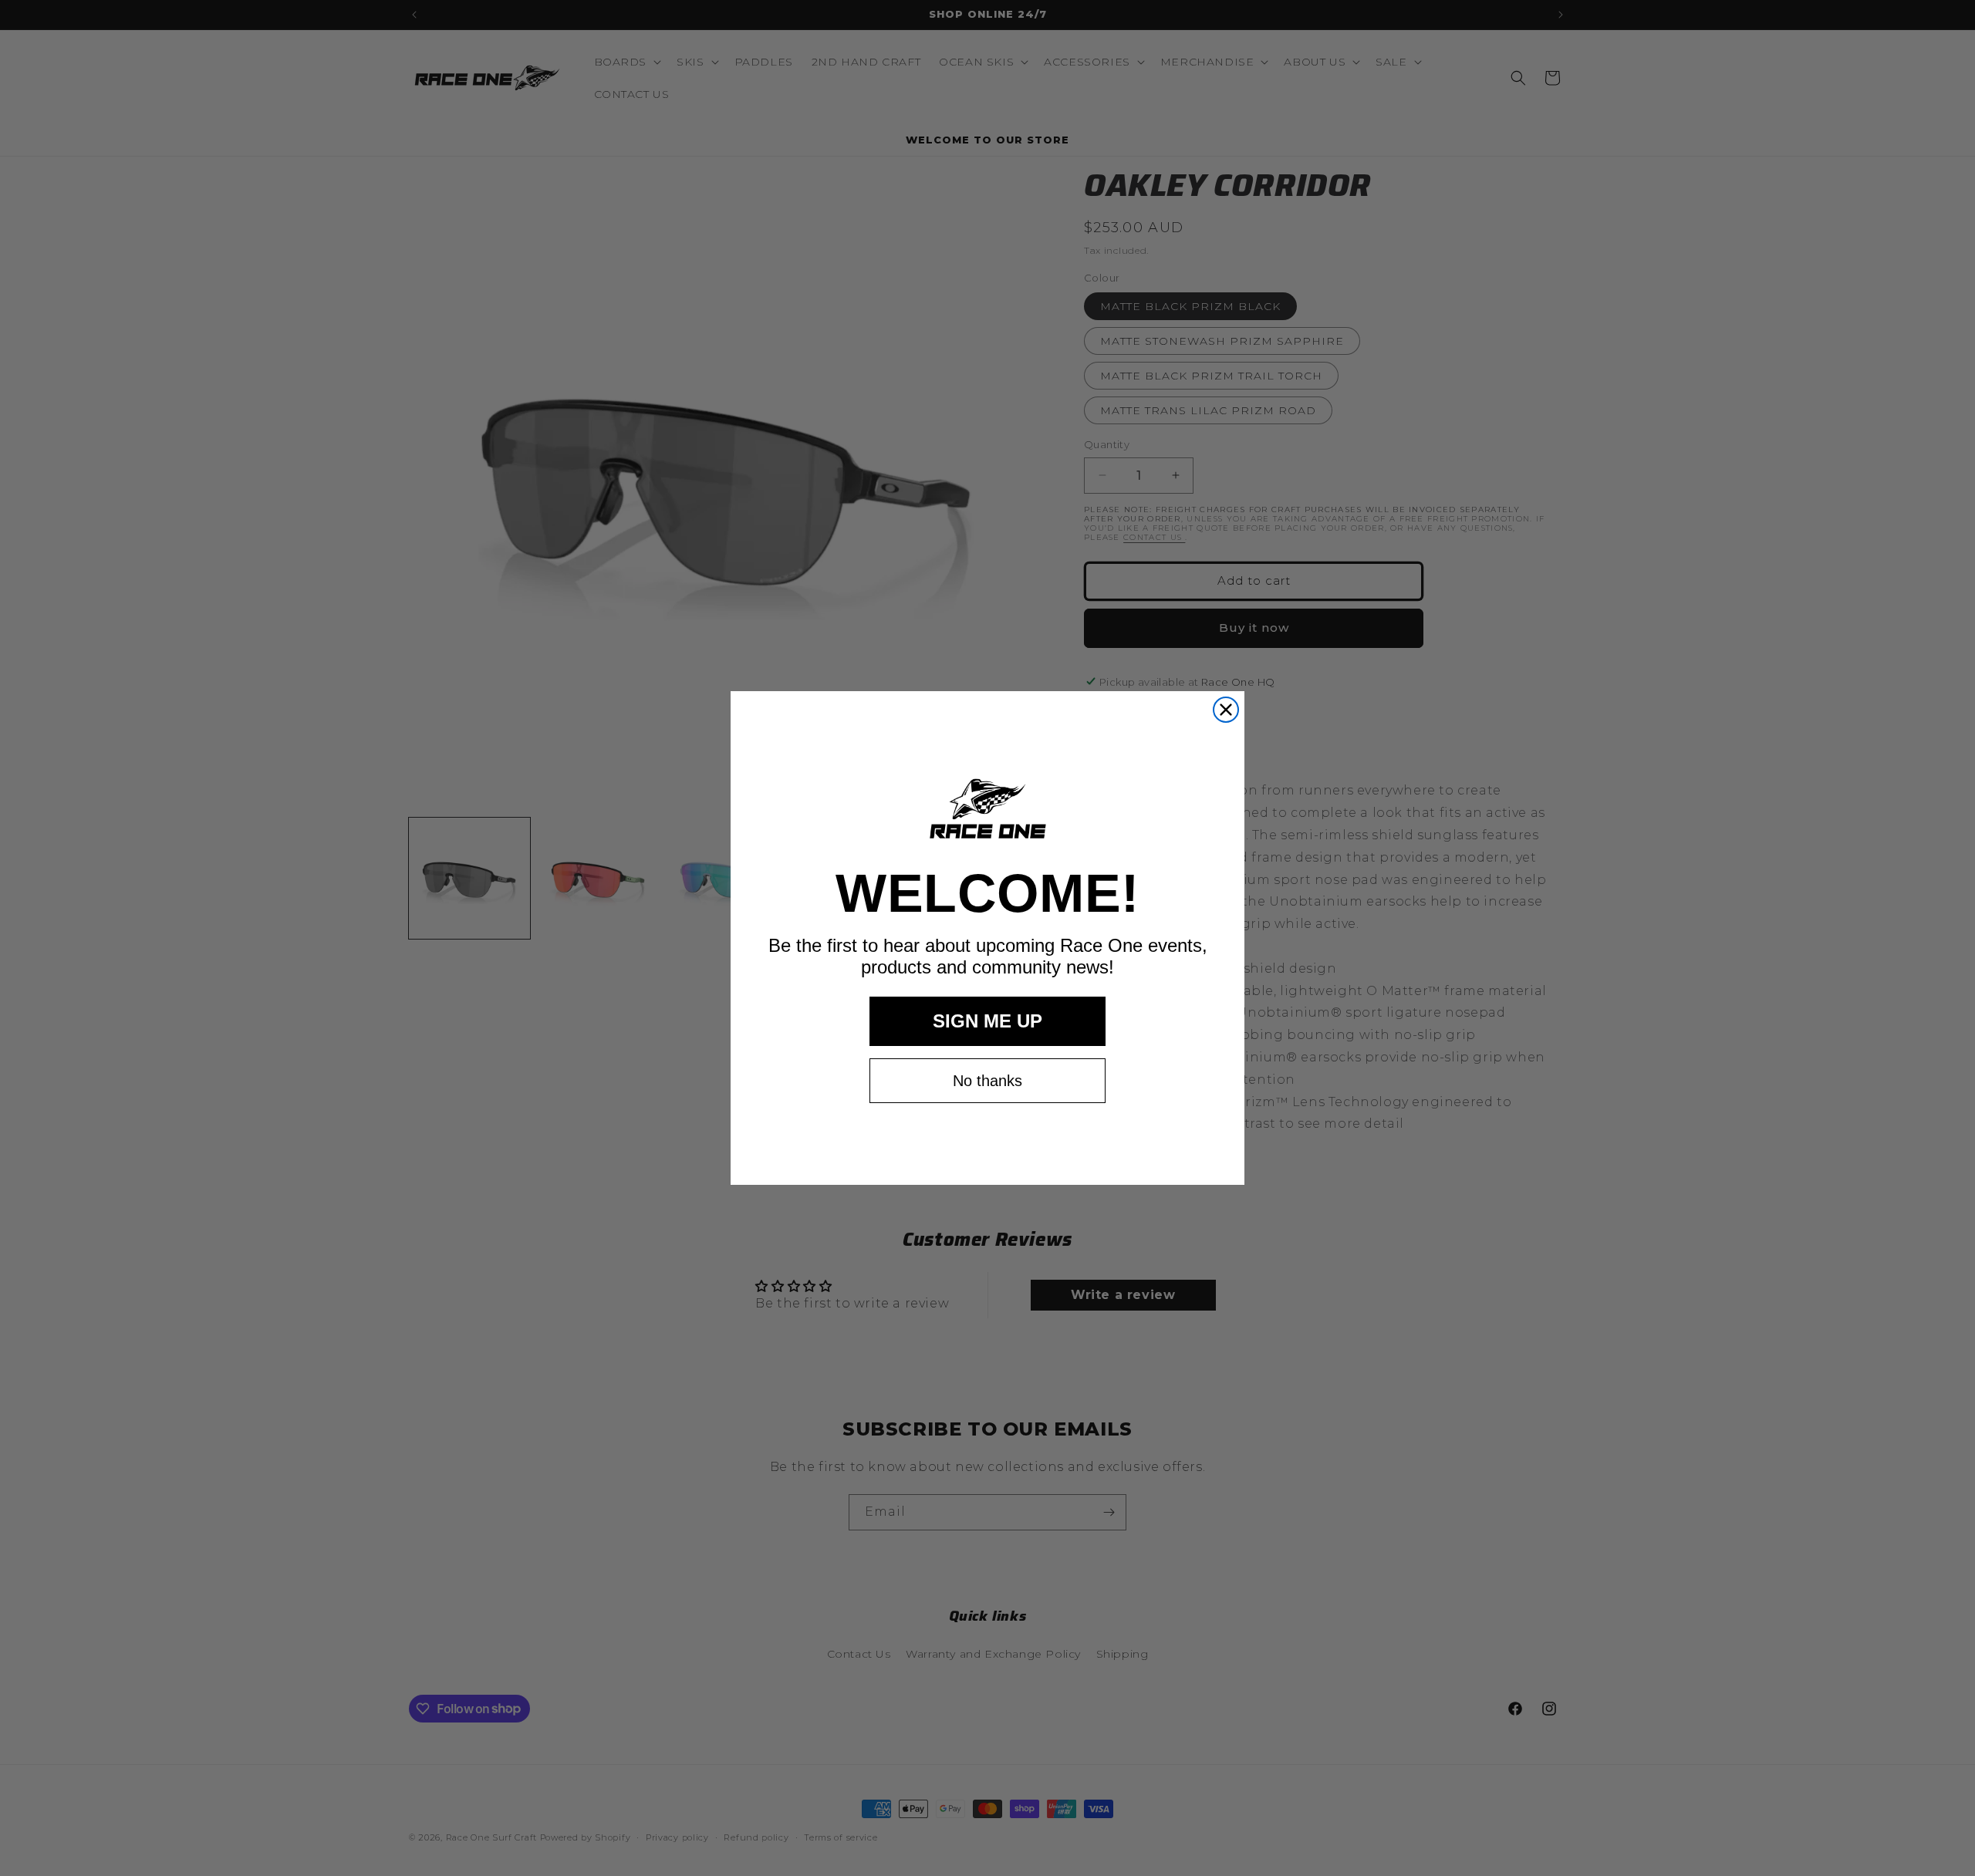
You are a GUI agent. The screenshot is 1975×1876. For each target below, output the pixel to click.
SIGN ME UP (987, 1021)
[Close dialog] (1226, 710)
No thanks (987, 1081)
